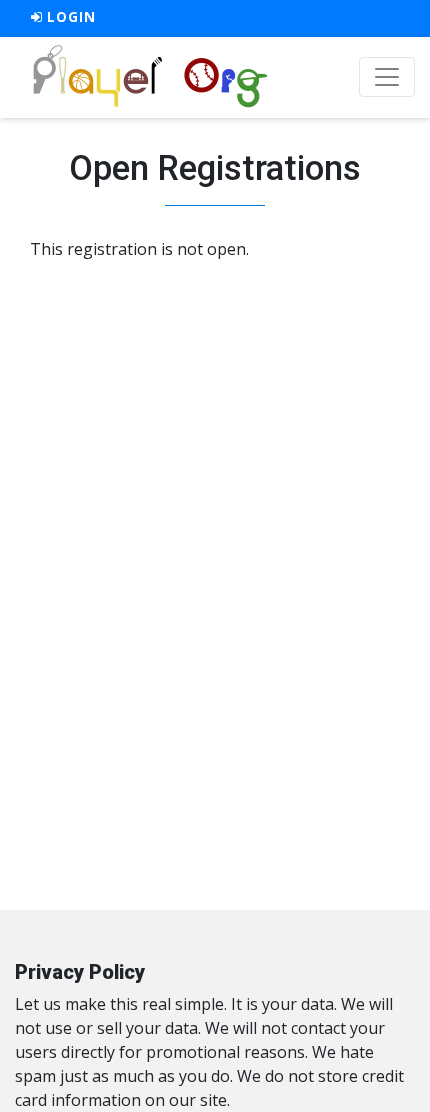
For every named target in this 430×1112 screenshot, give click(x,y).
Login (69, 17)
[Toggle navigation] (387, 77)
